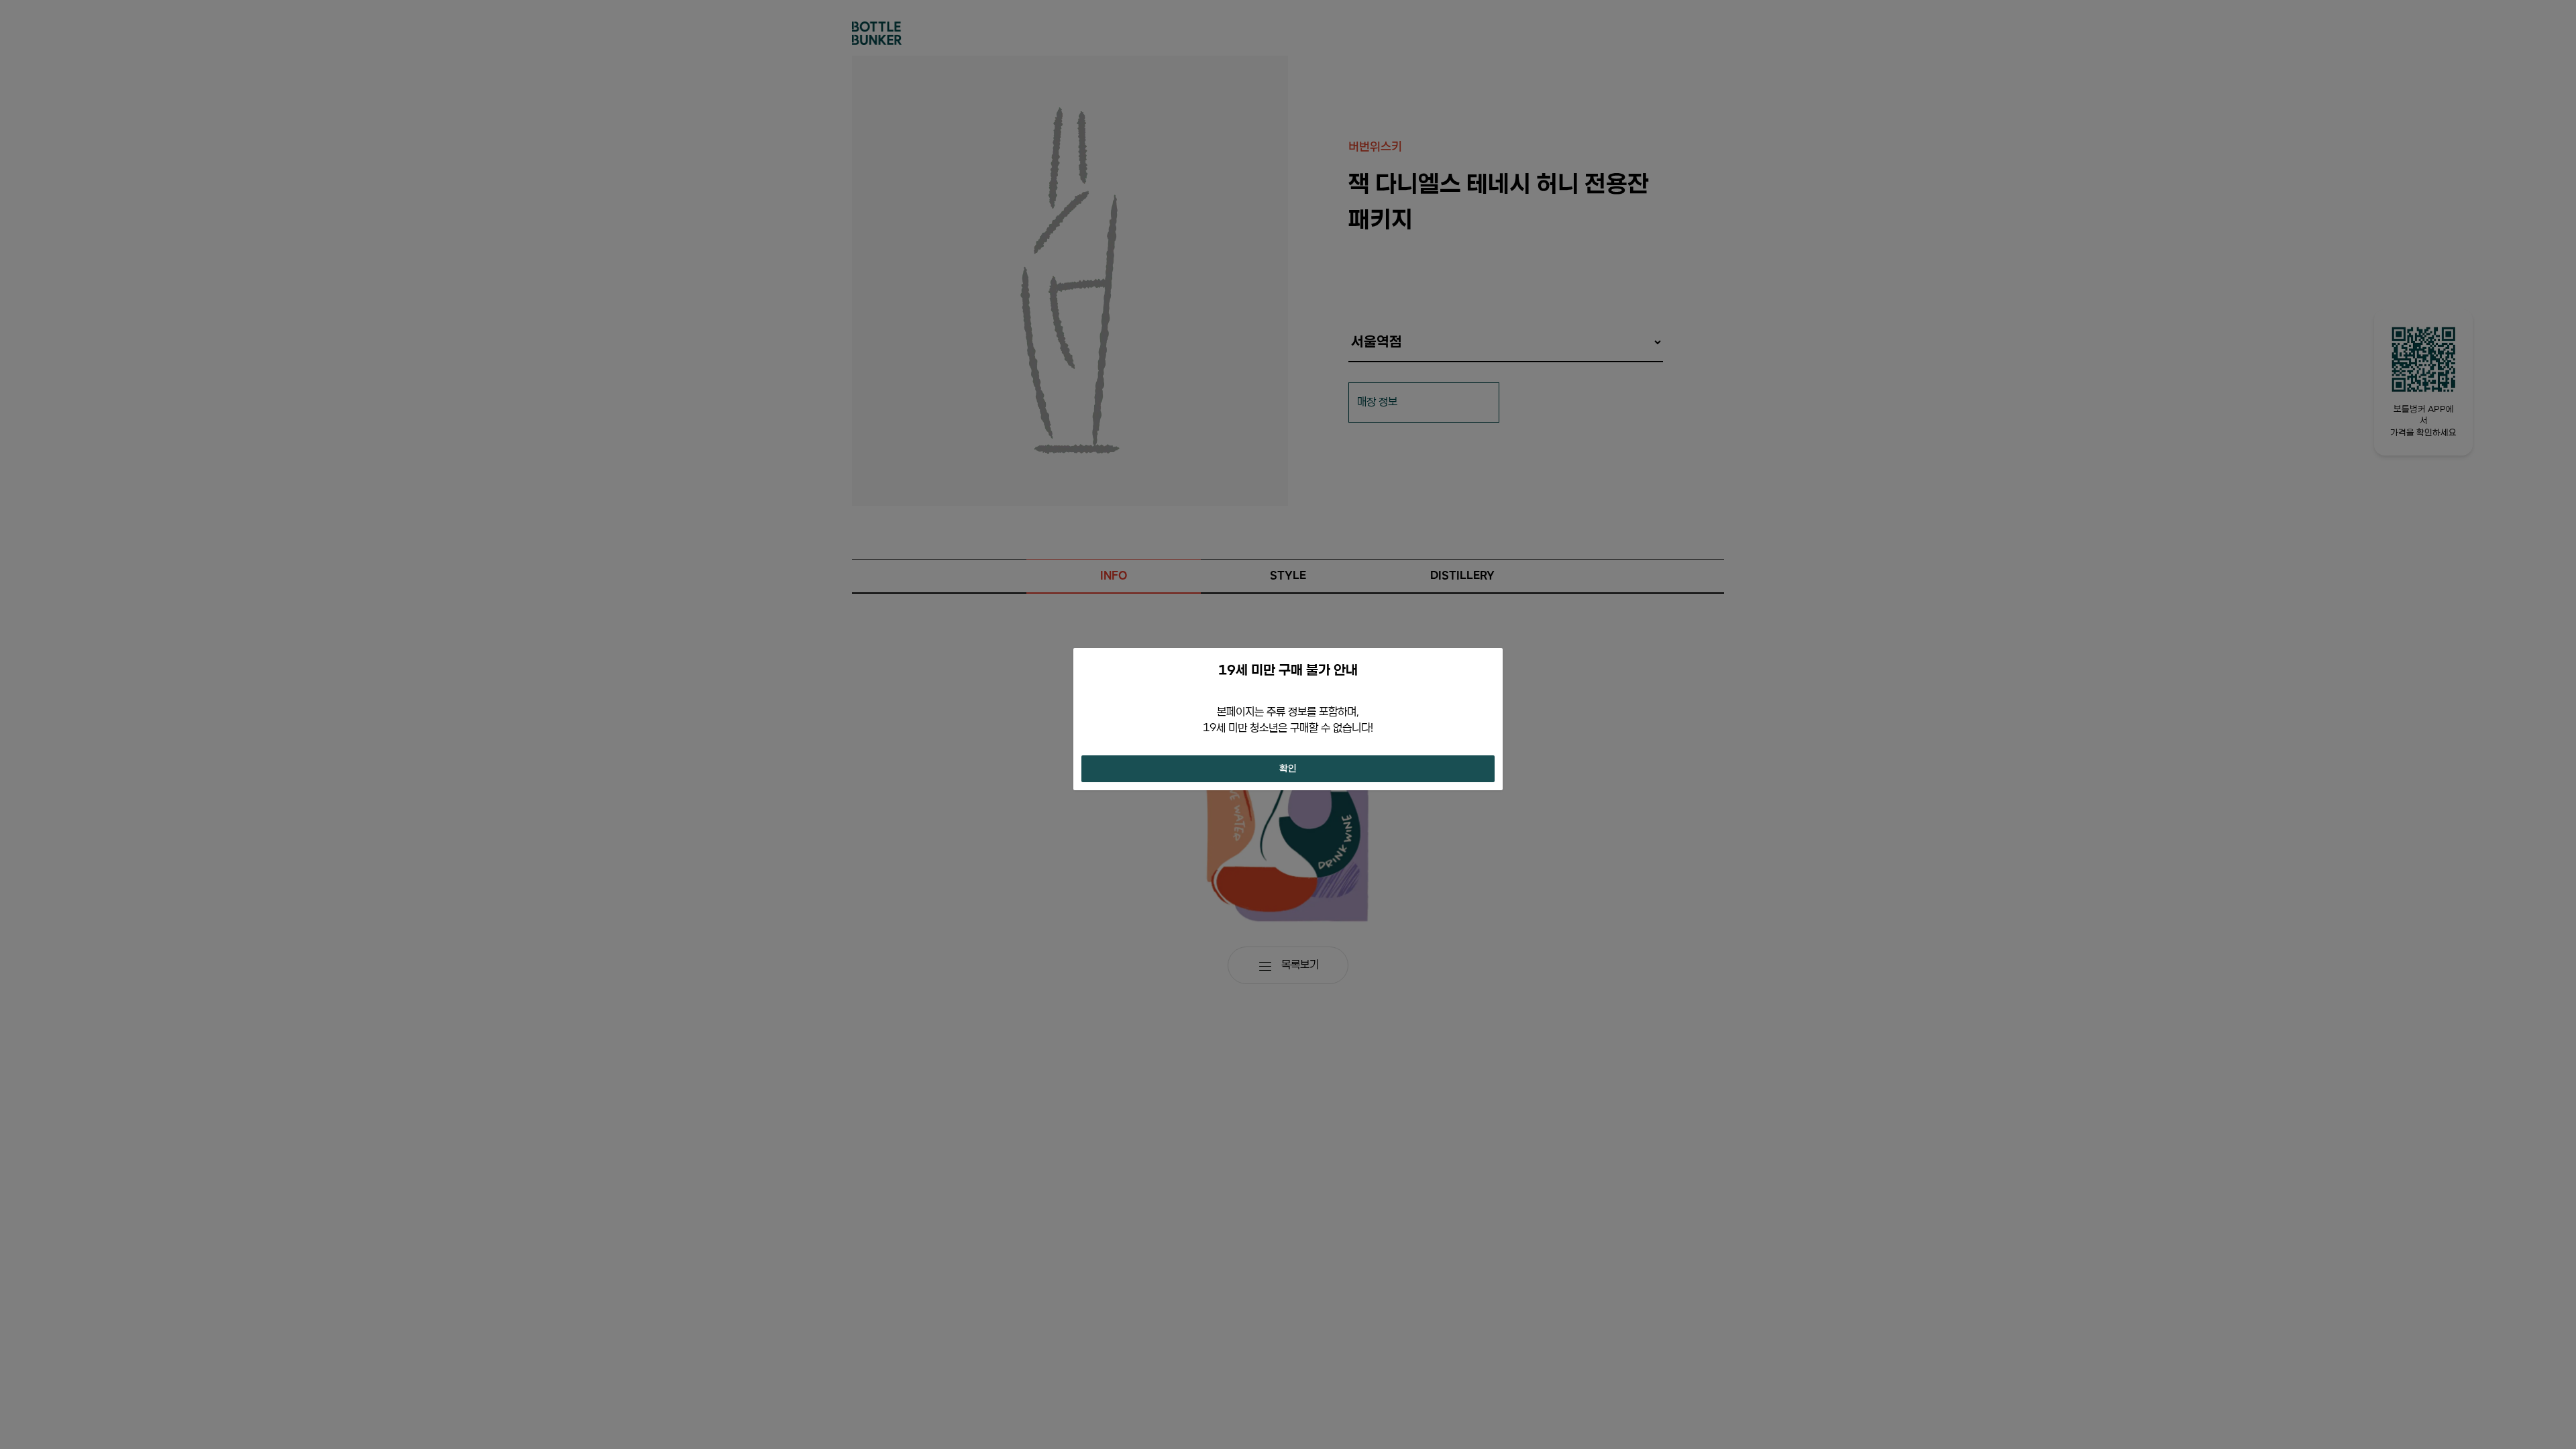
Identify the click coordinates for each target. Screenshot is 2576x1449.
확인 (1288, 769)
